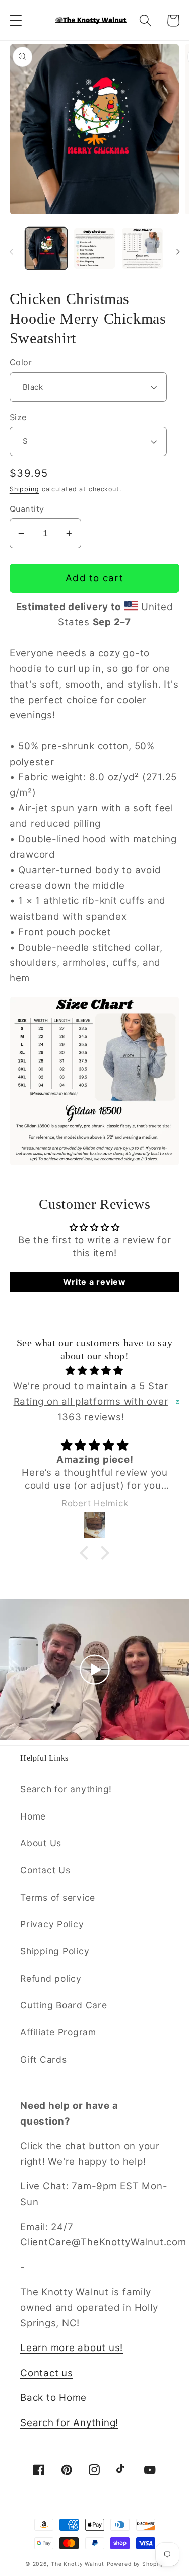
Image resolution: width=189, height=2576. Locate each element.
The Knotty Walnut (78, 2564)
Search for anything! (66, 1789)
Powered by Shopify (136, 2564)
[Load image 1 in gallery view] (46, 248)
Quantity (27, 509)
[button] (16, 20)
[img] (95, 1371)
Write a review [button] (94, 1282)
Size (18, 417)
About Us (41, 1843)
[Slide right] (178, 252)
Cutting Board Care (64, 2005)
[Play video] (95, 1670)
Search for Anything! (69, 2423)
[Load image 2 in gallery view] (94, 248)
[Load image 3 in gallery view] (142, 248)
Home (33, 1816)
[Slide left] (11, 252)
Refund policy (51, 1978)
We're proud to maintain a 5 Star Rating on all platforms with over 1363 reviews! (91, 1401)
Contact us (47, 2373)
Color (21, 362)
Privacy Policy (52, 1924)
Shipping (24, 489)
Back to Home (53, 2398)
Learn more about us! (72, 2348)
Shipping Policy (55, 1951)
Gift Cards (44, 2059)
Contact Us (45, 1870)
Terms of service (58, 1897)
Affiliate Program (58, 2032)
